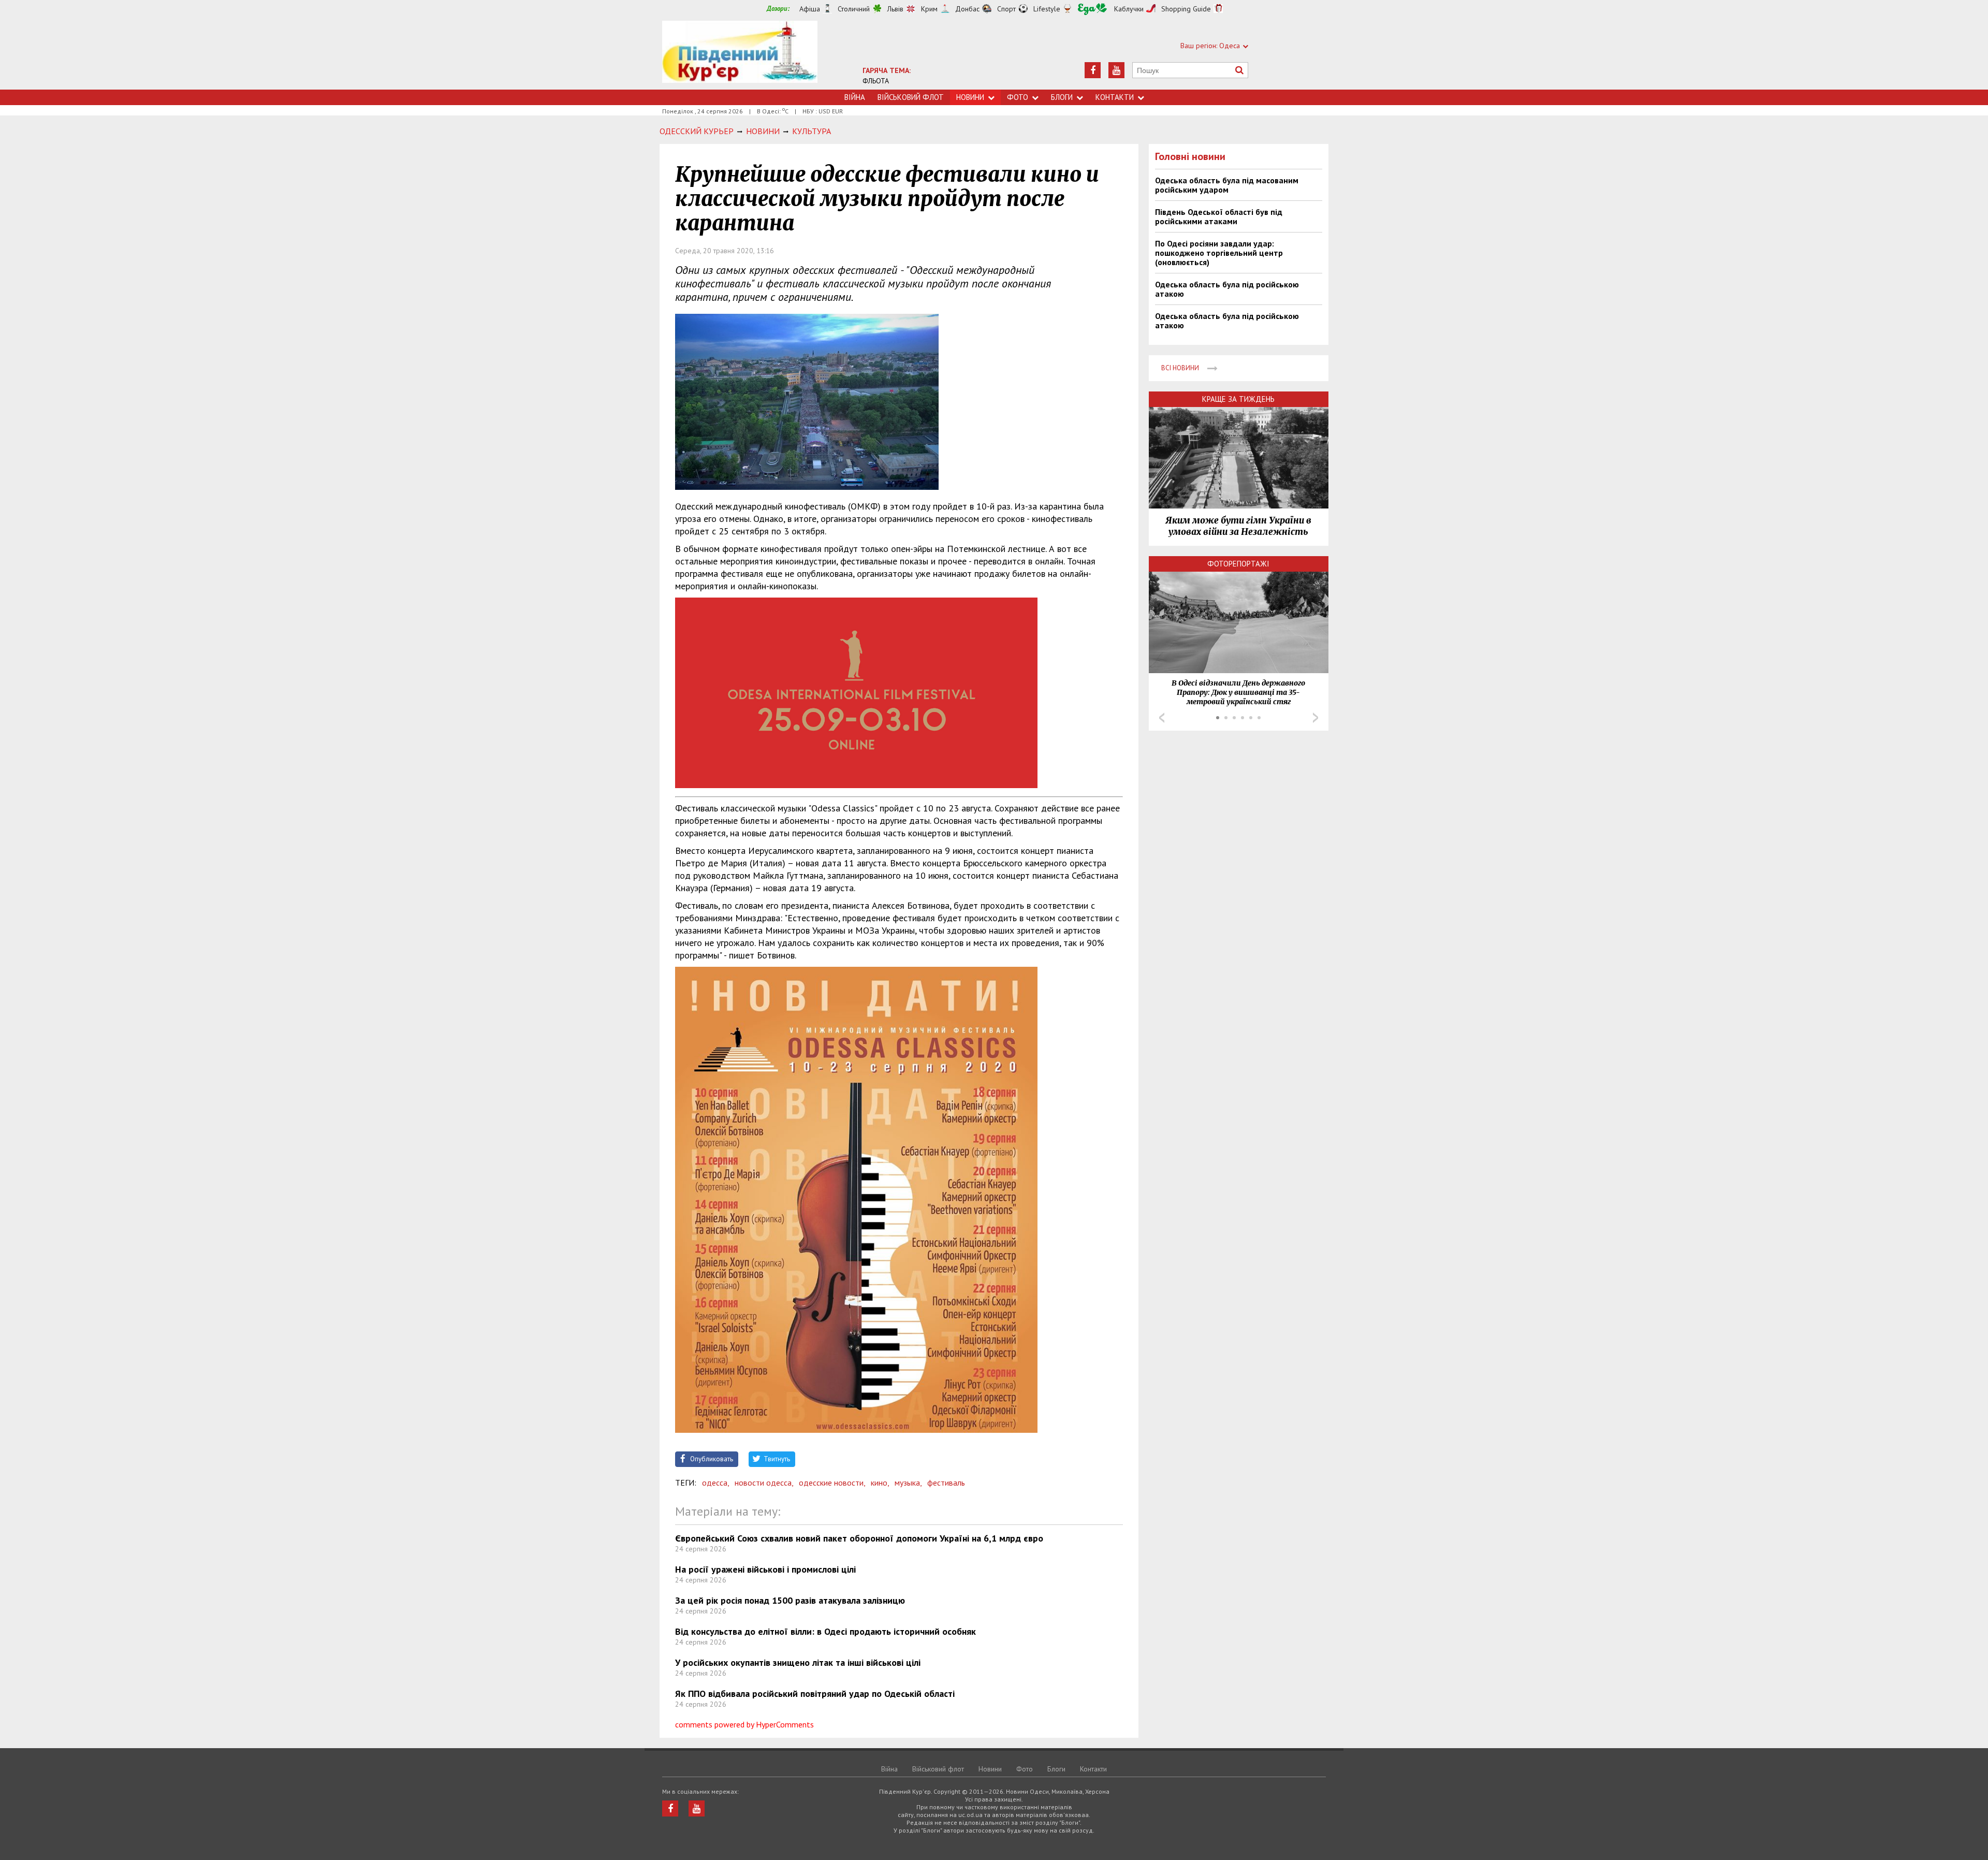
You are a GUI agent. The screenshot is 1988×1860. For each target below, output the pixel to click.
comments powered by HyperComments (744, 1724)
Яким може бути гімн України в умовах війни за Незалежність (1238, 526)
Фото (1018, 97)
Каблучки (1129, 9)
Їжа (1092, 9)
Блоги (1062, 97)
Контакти (1115, 97)
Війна (855, 97)
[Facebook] (1093, 70)
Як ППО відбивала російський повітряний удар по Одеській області (815, 1694)
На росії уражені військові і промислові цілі (765, 1569)
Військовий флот (911, 97)
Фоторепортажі (1238, 564)
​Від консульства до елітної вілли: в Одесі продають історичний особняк (825, 1631)
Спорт (1006, 9)
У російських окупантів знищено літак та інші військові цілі (798, 1662)
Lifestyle (1047, 9)
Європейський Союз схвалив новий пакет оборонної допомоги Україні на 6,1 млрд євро (859, 1538)
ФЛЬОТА (876, 81)
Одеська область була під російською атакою (1227, 289)
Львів (895, 9)
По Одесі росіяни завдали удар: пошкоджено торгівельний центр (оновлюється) (1219, 253)
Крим (929, 9)
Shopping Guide (1186, 9)
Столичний (854, 9)
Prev (1162, 718)
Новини (970, 97)
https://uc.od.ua (740, 55)
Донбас (967, 9)
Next (1315, 718)
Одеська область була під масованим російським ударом (1227, 185)
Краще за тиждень (1238, 399)
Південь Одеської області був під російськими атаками (1219, 216)
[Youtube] (1116, 70)
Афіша (810, 9)
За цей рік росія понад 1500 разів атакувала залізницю (790, 1600)
